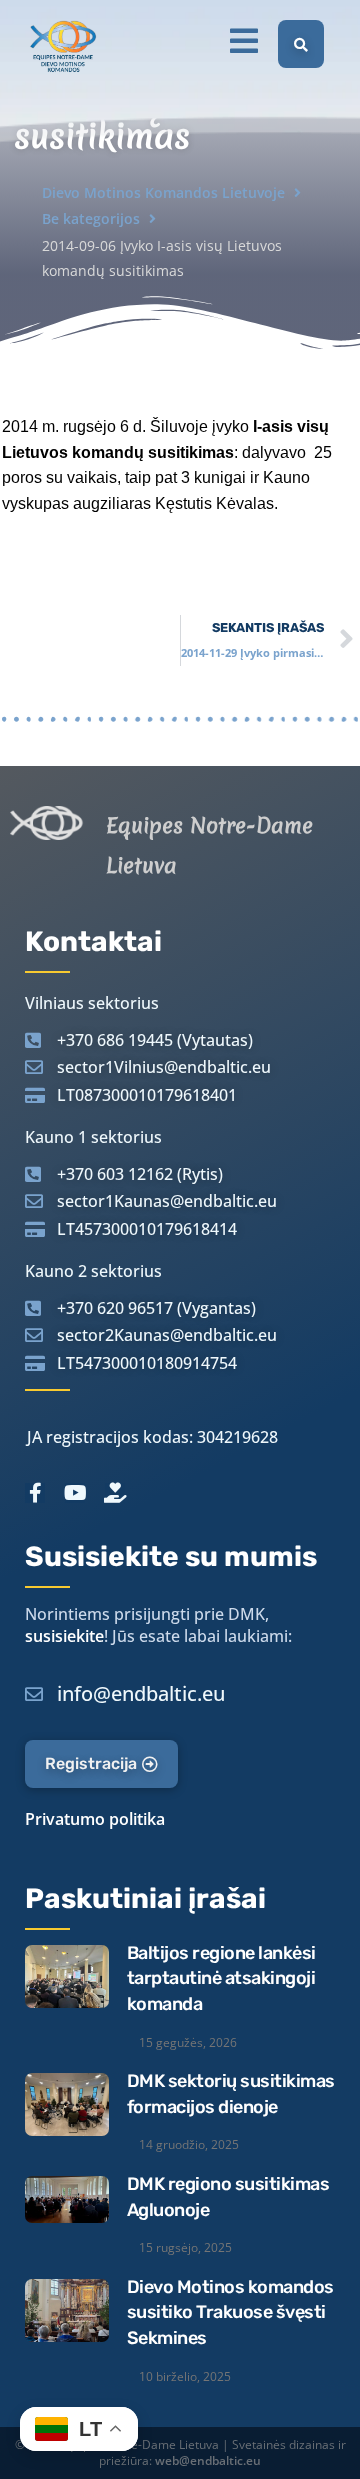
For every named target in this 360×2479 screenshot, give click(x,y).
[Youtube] (75, 1493)
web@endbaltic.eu (208, 2460)
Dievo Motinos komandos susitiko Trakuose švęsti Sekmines (230, 2312)
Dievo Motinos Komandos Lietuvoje (163, 192)
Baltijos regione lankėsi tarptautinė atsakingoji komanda (221, 1978)
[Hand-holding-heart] (115, 1493)
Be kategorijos (91, 218)
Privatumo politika (95, 1819)
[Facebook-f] (35, 1493)
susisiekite (64, 1636)
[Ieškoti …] (301, 44)
